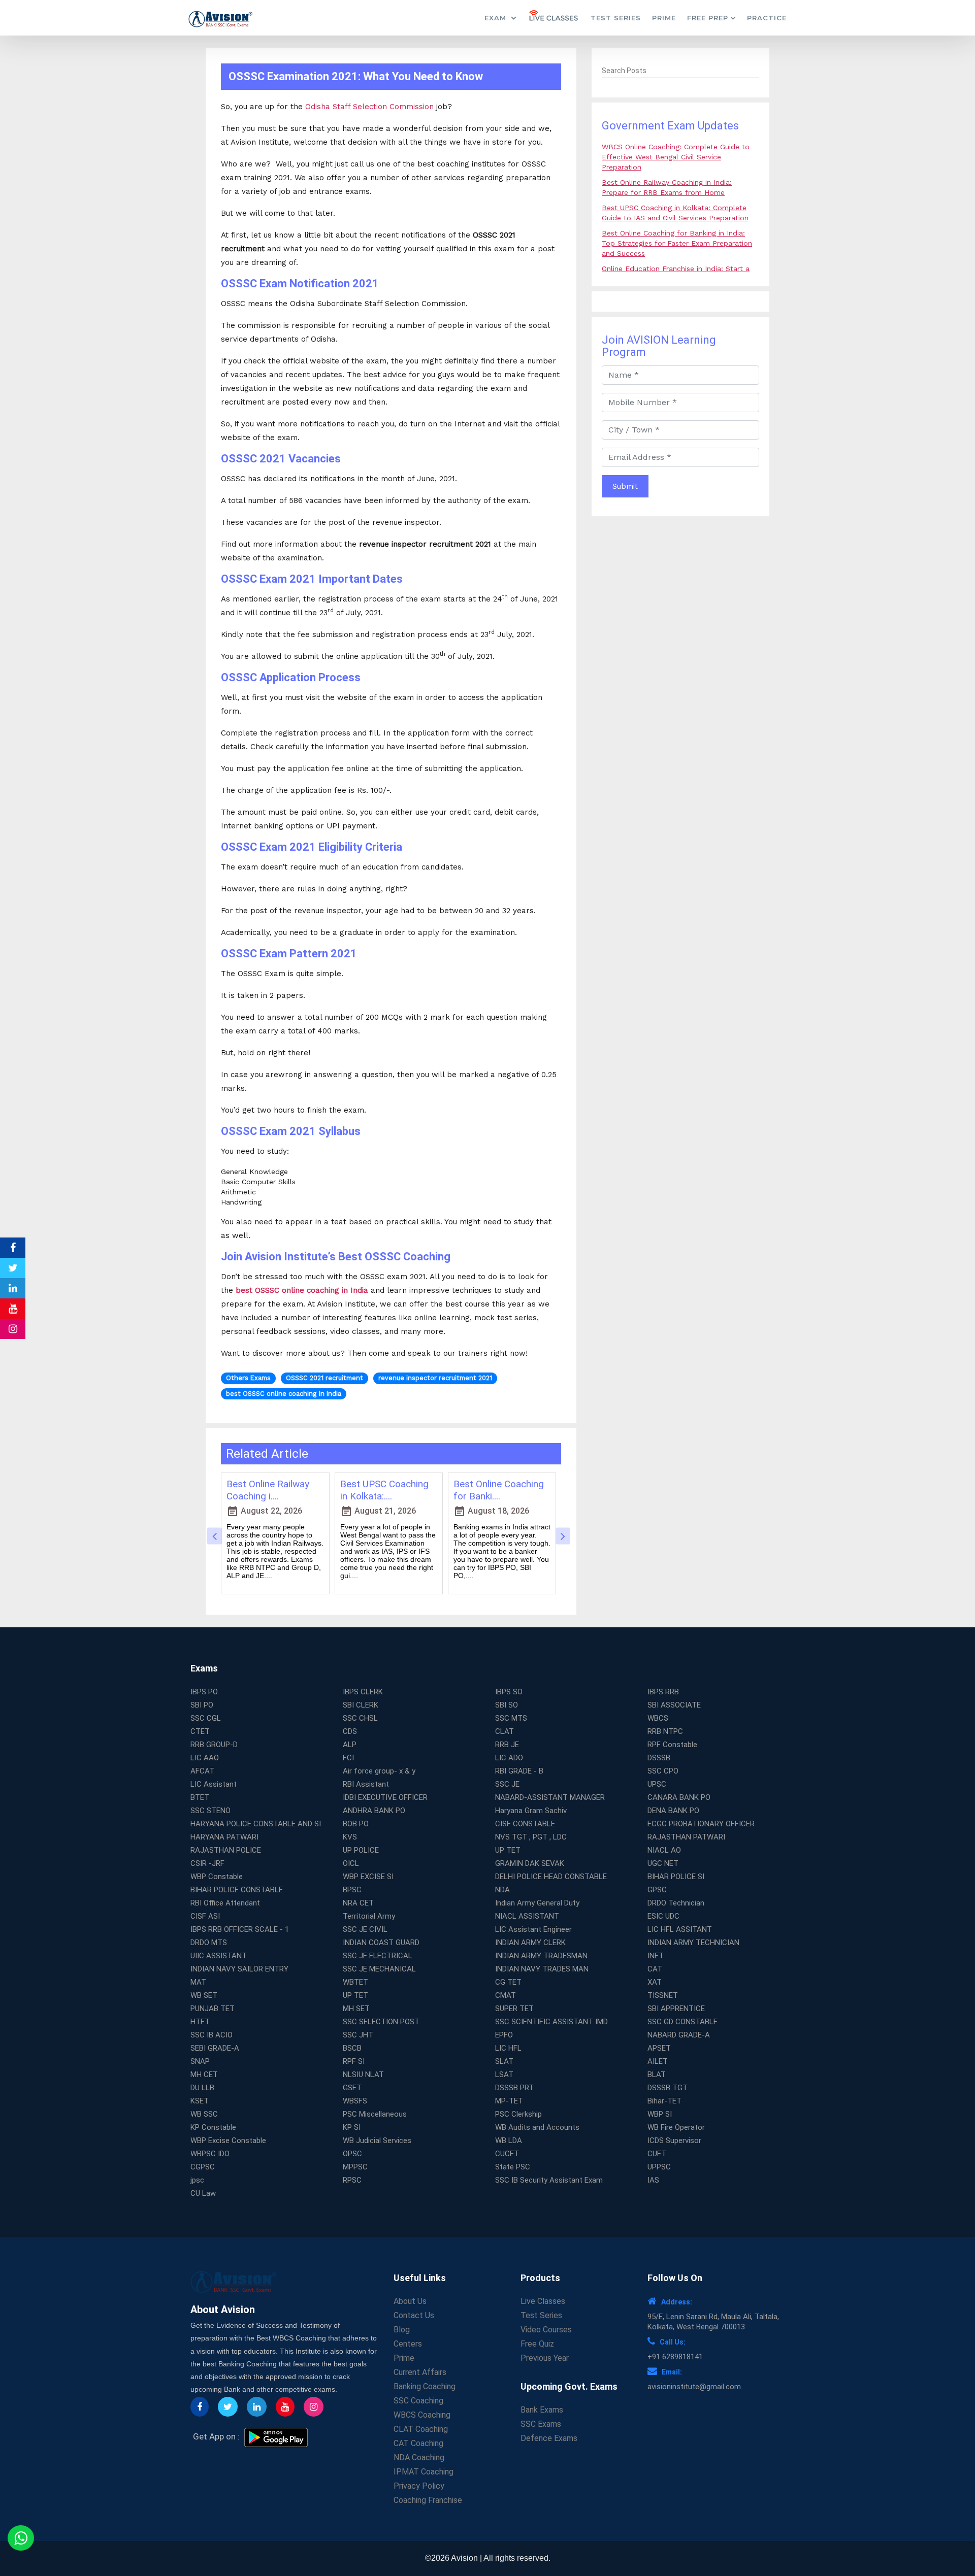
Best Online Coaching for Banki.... (499, 1490)
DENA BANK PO (673, 1811)
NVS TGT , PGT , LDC (531, 1837)
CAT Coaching (418, 2443)
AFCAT (202, 1771)
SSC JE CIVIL (365, 1929)
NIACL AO (664, 1850)
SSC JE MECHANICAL (379, 1969)
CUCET (507, 2154)
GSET (352, 2088)
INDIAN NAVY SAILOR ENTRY (239, 1969)
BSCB (352, 2048)
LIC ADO (509, 1758)
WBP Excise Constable (228, 2140)
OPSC (352, 2154)
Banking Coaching (425, 2386)
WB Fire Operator (676, 2127)
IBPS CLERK (363, 1692)
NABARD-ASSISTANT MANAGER (550, 1797)
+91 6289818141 (675, 2357)
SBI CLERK (361, 1705)
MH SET (356, 2009)
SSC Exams (541, 2424)
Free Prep (708, 18)
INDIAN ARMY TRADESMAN (541, 1956)
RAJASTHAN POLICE (226, 1850)
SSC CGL (206, 1718)
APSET (659, 2048)
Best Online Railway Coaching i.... (268, 1490)
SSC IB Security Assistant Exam (549, 2180)
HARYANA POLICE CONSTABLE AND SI (256, 1824)
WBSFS (355, 2101)
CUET (657, 2154)
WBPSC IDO (210, 2154)
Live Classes (543, 2301)
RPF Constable (672, 1745)
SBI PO (202, 1705)
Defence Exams (549, 2438)
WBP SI (660, 2114)
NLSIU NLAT (363, 2075)
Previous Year (545, 2358)
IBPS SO (509, 1692)
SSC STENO (210, 1811)
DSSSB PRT (514, 2088)
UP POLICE (361, 1850)
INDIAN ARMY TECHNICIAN (693, 1943)
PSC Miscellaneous (375, 2114)
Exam (497, 18)
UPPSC (659, 2167)
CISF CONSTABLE (525, 1824)
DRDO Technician (676, 1903)
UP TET (508, 1850)
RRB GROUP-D (214, 1745)
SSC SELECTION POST (381, 2022)
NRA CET (358, 1903)
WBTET (355, 1982)
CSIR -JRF (207, 1863)
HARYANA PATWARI (224, 1837)
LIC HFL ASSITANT (680, 1929)
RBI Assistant (366, 1784)
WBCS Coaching (422, 2415)
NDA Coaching (419, 2457)
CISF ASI (205, 1916)
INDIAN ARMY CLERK (530, 1943)
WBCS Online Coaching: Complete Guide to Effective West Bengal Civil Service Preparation (676, 157)
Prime (664, 18)
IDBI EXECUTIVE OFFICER (385, 1797)
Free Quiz (537, 2344)
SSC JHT (358, 2035)
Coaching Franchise (428, 2500)
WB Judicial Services (377, 2140)
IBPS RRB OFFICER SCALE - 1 (240, 1929)
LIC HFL (508, 2048)
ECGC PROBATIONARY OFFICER (701, 1824)
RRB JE (507, 1745)
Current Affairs (420, 2372)
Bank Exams (542, 2410)
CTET (200, 1731)
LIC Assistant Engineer (533, 1929)
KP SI (352, 2127)
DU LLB (202, 2088)
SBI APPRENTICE (676, 2009)
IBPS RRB (663, 1692)
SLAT (504, 2061)
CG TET (508, 1982)
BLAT (657, 2075)
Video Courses (546, 2330)
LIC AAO (205, 1758)
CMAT (506, 1995)
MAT (198, 1982)
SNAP (200, 2061)
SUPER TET (514, 2009)
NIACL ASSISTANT (527, 1916)
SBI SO (507, 1705)
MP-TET (509, 2101)
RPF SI (354, 2061)
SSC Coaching (418, 2401)
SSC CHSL (360, 1718)
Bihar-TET (664, 2101)
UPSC (657, 1784)
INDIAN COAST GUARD (381, 1943)
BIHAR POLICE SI (676, 1877)
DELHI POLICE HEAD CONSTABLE (551, 1877)
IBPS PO (204, 1692)
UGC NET (663, 1863)
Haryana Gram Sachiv (531, 1811)
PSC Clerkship (518, 2114)
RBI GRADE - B (519, 1771)
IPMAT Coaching (424, 2472)
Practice (767, 18)
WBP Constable (217, 1877)
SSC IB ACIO (212, 2035)
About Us (410, 2301)
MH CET (204, 2075)
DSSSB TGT (668, 2088)
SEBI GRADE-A (215, 2048)
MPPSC (355, 2167)
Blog (402, 2330)
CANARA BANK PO (679, 1797)
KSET (200, 2101)
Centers (408, 2344)
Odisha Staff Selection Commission (369, 107)
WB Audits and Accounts (537, 2127)
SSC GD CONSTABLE (682, 2022)
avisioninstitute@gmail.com (694, 2387)
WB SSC (204, 2114)
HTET (200, 2022)
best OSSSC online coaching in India (302, 1290)
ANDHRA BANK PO (374, 1811)
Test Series (616, 18)
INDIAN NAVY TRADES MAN (542, 1969)
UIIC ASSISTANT (219, 1956)
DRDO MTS (209, 1943)
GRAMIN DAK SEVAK (530, 1863)
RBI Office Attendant (225, 1903)
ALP (350, 1745)
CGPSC (203, 2167)
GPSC (657, 1890)
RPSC (352, 2180)
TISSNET (663, 1995)
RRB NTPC (665, 1731)
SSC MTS (511, 1718)
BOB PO (356, 1824)
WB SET (204, 1995)
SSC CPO (663, 1771)
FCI (348, 1758)
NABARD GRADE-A (679, 2035)
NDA (502, 1890)
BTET (200, 1797)
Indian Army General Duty (537, 1903)
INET (656, 1956)
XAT (655, 1982)
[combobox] (680, 71)
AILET (658, 2061)
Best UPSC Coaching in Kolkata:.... (384, 1490)
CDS (350, 1731)
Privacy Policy (419, 2486)
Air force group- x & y (379, 1771)
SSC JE (507, 1784)
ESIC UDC (663, 1916)
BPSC (352, 1890)
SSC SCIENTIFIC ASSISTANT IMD (551, 2022)
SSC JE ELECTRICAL (378, 1956)
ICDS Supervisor (674, 2140)
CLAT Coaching (421, 2429)
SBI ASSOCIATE (674, 1705)
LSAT (504, 2075)
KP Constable (213, 2127)
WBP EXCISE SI (368, 1877)
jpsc (197, 2180)
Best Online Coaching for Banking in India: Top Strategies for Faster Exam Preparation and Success (677, 243)
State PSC (513, 2167)
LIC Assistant (214, 1784)
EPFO (504, 2035)
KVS (350, 1837)
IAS (653, 2180)
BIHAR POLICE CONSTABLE (237, 1890)
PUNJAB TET (213, 2009)
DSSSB (659, 1758)
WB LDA (509, 2140)
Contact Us (414, 2315)
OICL (351, 1863)
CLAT (505, 1731)
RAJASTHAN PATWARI (686, 1837)
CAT (655, 1969)
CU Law (203, 2193)
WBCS (658, 1718)
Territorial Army (369, 1916)
